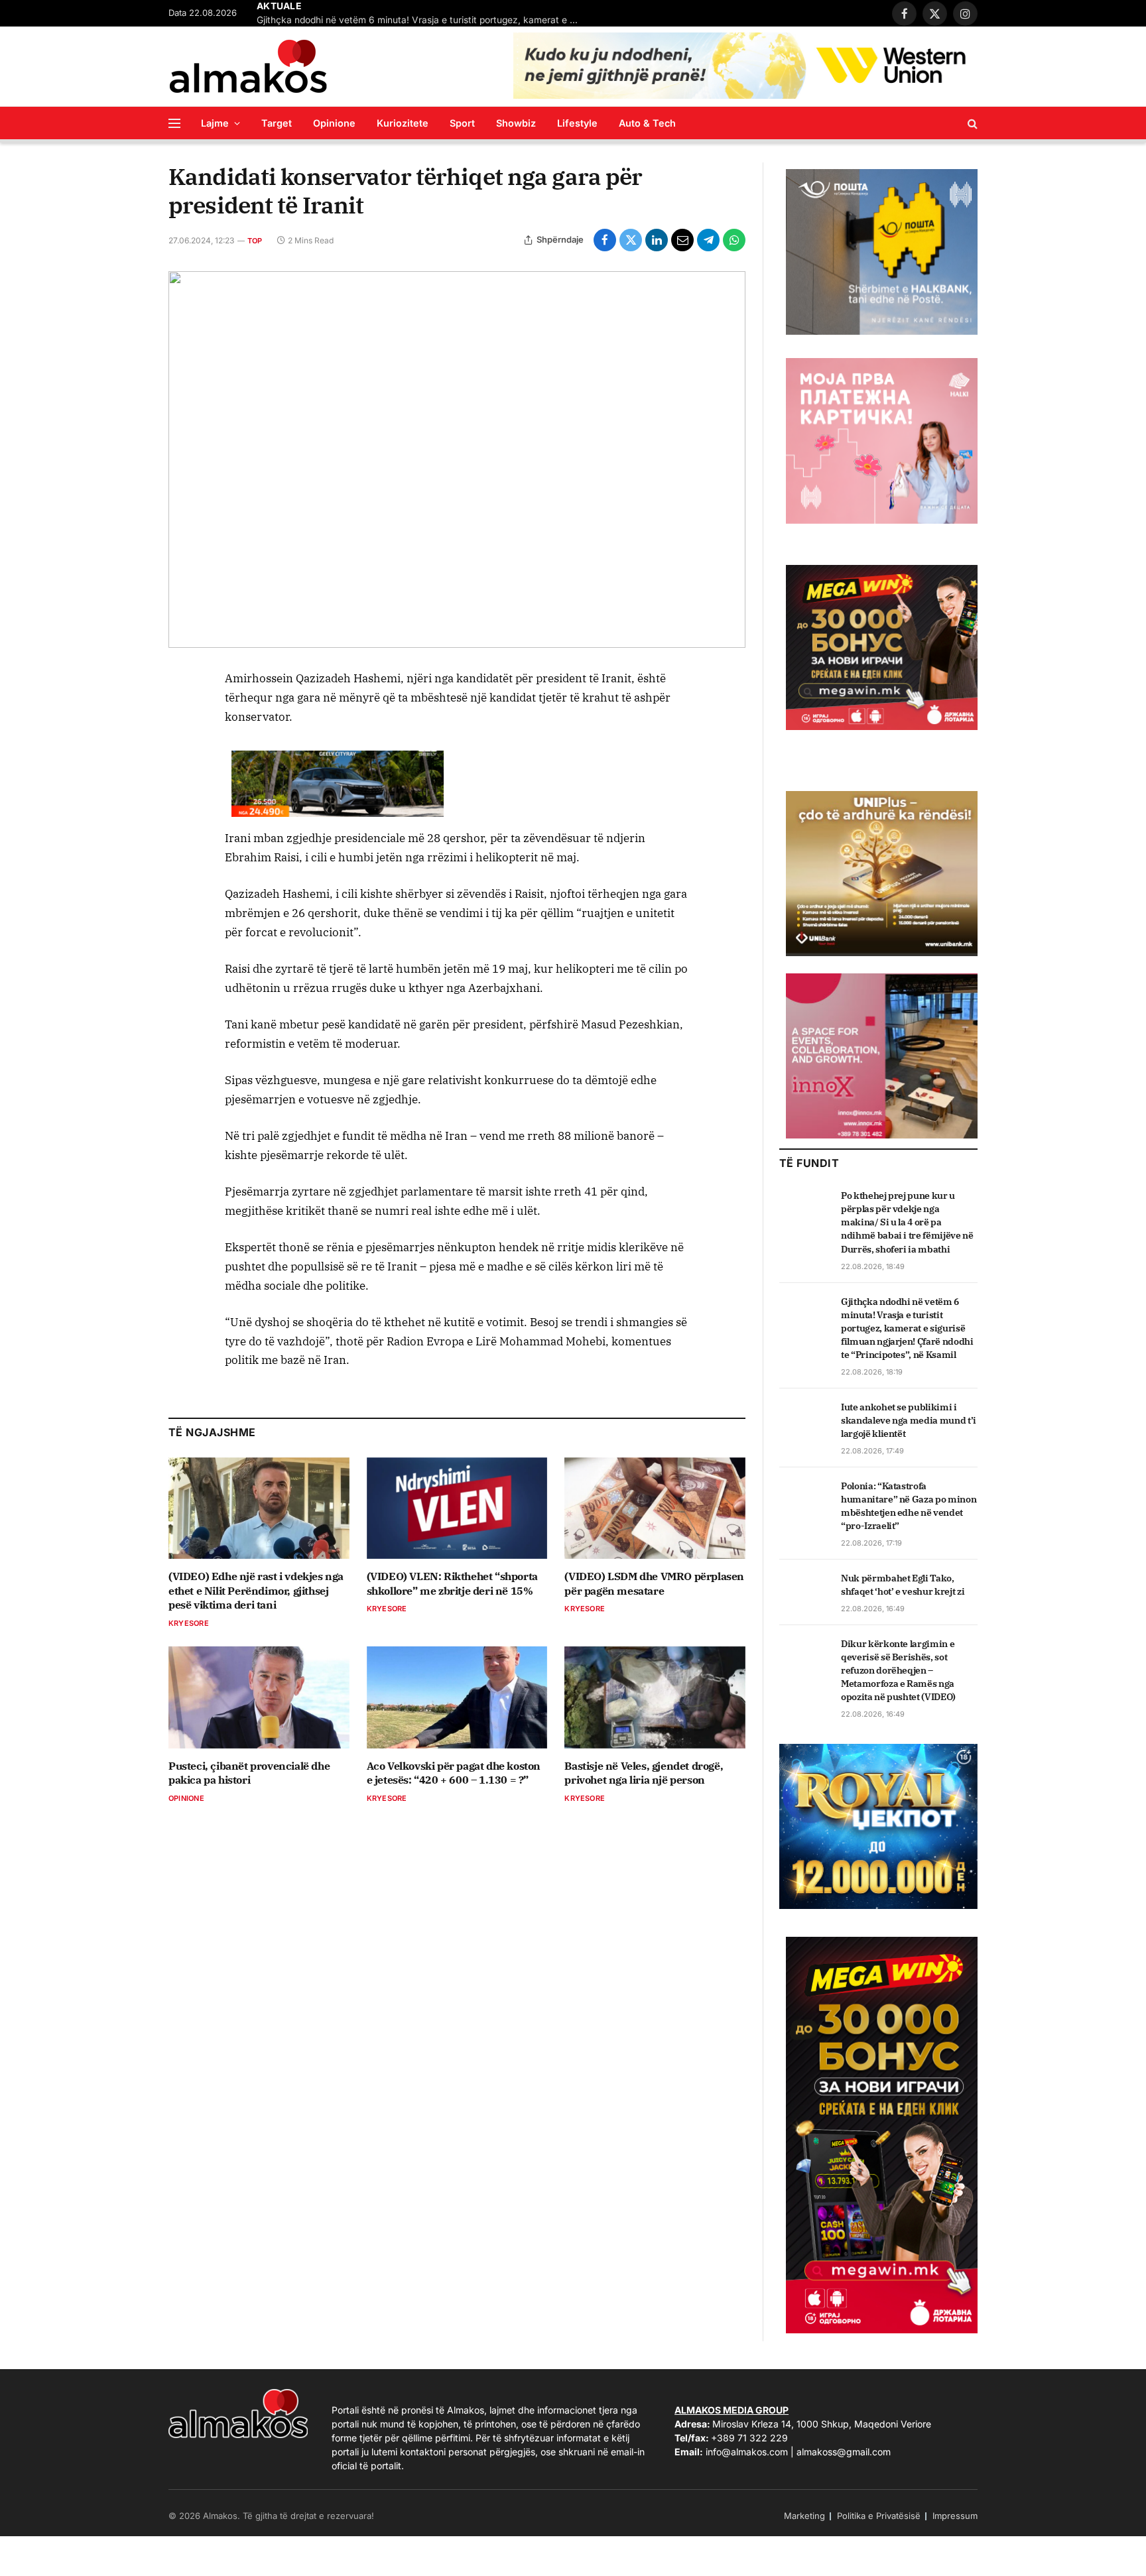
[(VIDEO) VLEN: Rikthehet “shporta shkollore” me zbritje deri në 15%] (457, 1508)
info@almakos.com (747, 2452)
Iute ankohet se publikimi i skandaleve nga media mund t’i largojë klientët (909, 1420)
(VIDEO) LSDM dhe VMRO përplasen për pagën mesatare (654, 1583)
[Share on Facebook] (605, 240)
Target (277, 123)
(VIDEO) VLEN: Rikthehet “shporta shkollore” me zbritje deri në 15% (452, 1583)
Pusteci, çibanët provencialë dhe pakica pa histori (249, 1773)
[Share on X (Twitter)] (631, 240)
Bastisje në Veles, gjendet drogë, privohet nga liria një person (644, 1773)
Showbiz (516, 123)
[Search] (971, 123)
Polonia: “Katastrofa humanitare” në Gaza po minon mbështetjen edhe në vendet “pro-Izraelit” (909, 1506)
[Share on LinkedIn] (657, 240)
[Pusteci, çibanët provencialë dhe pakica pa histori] (259, 1697)
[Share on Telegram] (708, 240)
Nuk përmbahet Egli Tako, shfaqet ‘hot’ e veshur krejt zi (903, 1585)
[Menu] (174, 123)
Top (255, 241)
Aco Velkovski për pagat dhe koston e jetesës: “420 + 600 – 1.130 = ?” (454, 1773)
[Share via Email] (682, 240)
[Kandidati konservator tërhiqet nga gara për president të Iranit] (457, 460)
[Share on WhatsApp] (734, 240)
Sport (462, 123)
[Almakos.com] (248, 66)
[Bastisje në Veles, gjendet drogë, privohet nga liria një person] (655, 1697)
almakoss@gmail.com (844, 2452)
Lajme (215, 123)
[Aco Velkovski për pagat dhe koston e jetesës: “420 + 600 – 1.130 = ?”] (457, 1697)
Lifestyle (577, 123)
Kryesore (189, 1623)
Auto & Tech (647, 123)
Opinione (334, 123)
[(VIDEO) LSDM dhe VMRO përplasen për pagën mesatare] (655, 1508)
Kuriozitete (403, 123)
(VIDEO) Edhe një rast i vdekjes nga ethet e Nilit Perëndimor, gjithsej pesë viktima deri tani (256, 1591)
